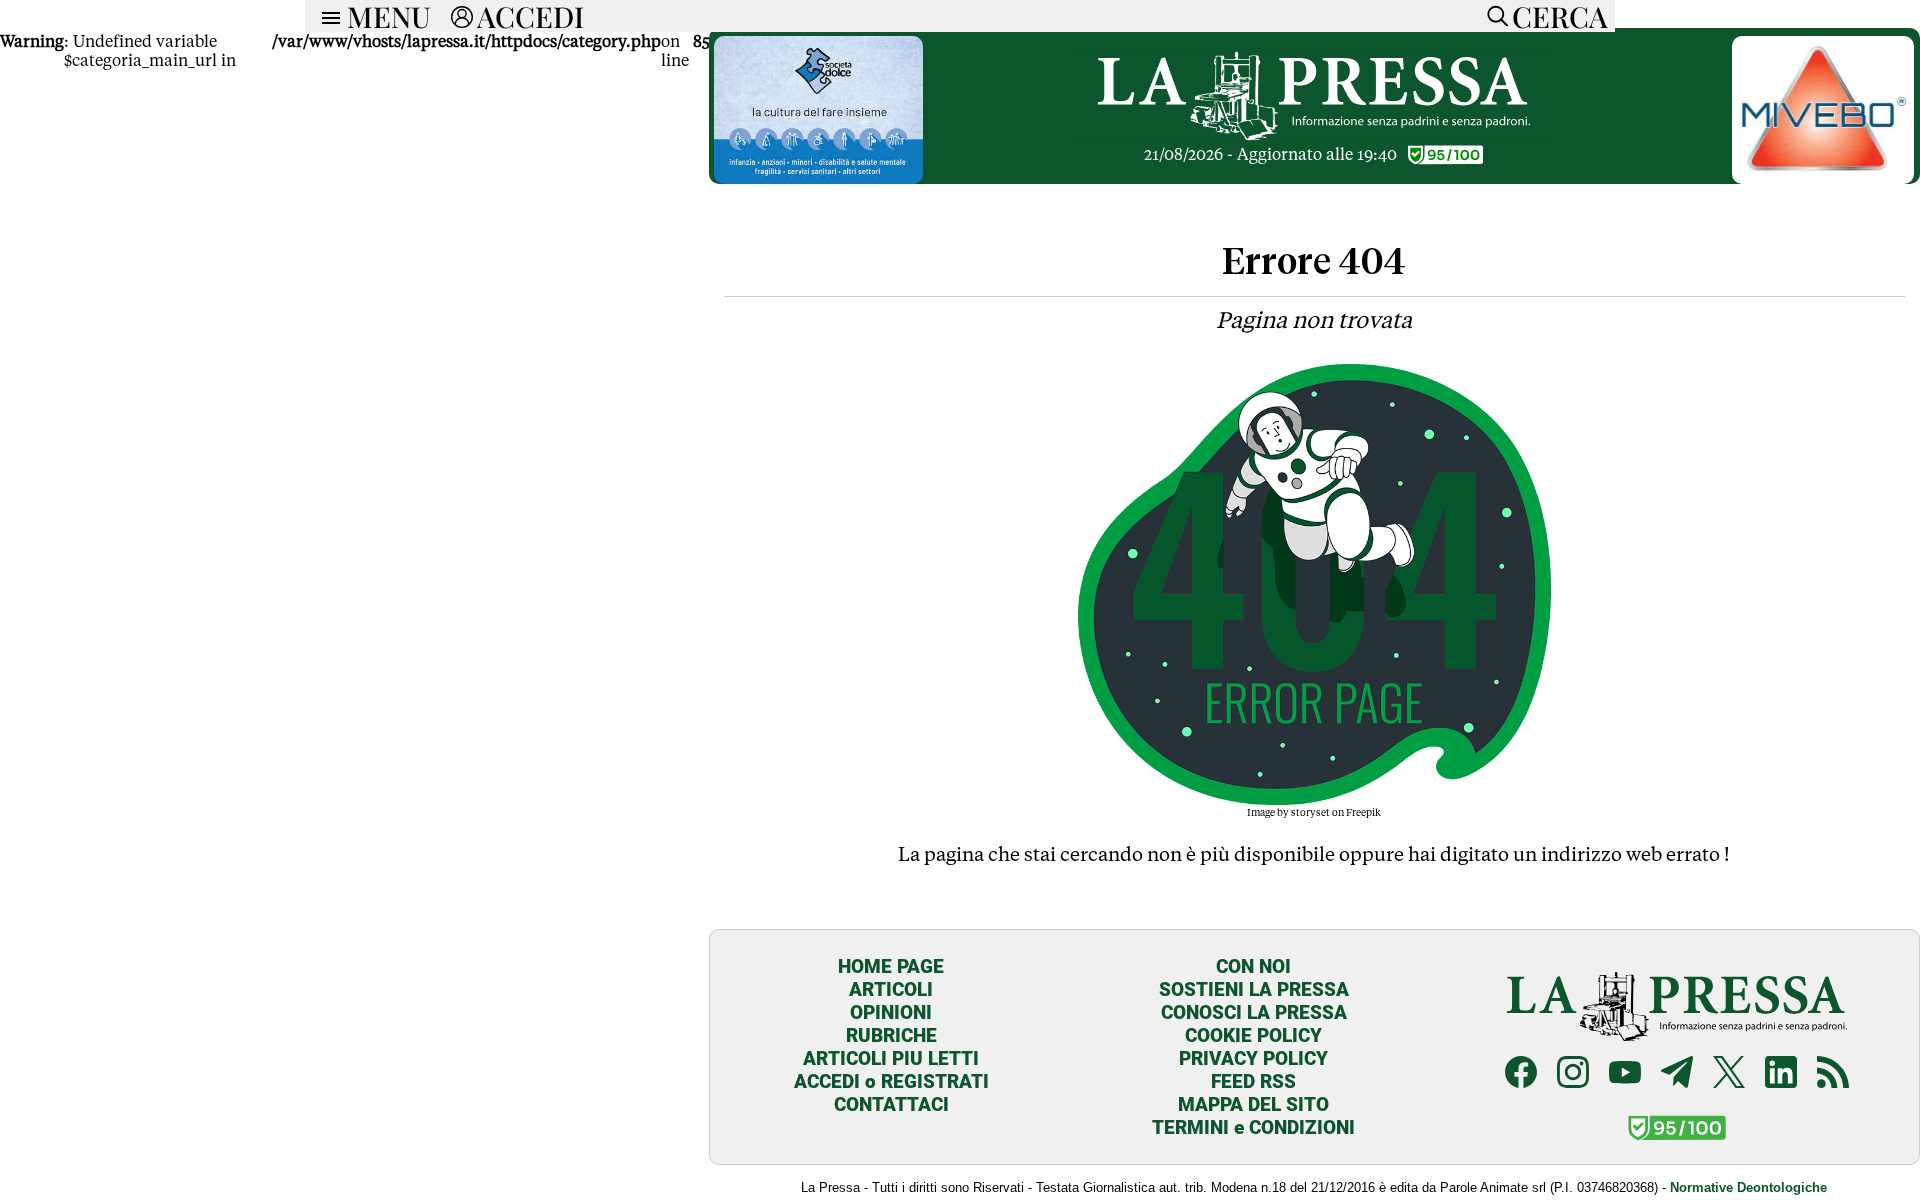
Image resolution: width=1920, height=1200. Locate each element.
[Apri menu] (326, 16)
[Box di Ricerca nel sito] (1493, 16)
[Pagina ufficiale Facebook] (1521, 1072)
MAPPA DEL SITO (1253, 1104)
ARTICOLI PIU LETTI (891, 1058)
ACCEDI (530, 16)
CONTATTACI (891, 1104)
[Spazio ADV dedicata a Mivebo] (1823, 178)
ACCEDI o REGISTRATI (891, 1081)
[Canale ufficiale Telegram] (1677, 1072)
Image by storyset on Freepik (1314, 812)
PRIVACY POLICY (1253, 1058)
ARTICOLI (891, 989)
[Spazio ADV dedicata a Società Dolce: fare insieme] (818, 178)
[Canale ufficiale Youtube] (1625, 1072)
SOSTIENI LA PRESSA (1254, 989)
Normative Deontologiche (1748, 1187)
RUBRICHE (891, 1035)
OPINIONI (891, 1012)
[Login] (462, 16)
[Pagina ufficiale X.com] (1729, 1072)
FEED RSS (1253, 1081)
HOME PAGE (891, 966)
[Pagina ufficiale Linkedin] (1781, 1072)
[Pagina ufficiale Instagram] (1573, 1072)
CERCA (1559, 16)
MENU (389, 16)
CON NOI (1253, 966)
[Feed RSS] (1833, 1072)
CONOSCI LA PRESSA (1254, 1012)
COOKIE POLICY (1253, 1035)
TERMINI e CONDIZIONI (1253, 1127)
